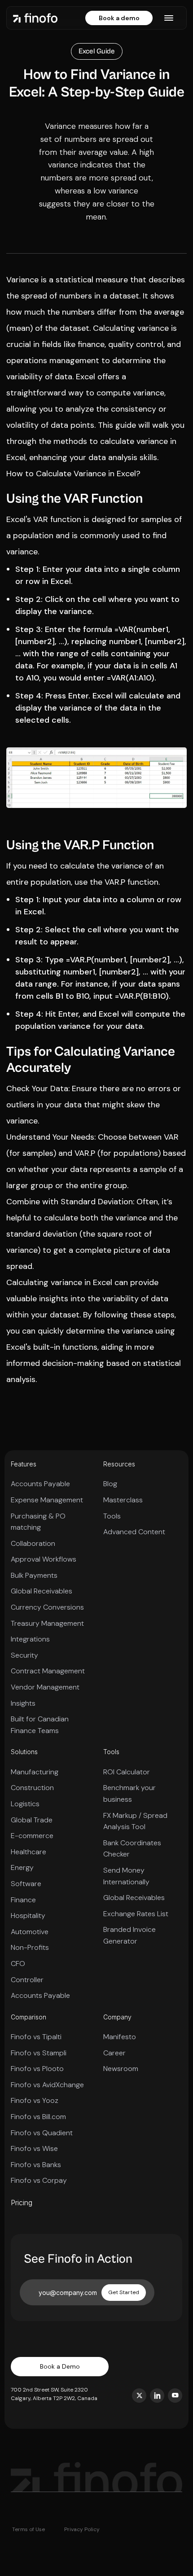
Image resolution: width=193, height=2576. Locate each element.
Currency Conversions (47, 1607)
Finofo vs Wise (34, 2148)
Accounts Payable (40, 1484)
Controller (27, 1980)
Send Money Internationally (126, 1876)
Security (24, 1655)
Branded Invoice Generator (129, 1935)
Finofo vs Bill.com (38, 2117)
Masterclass (123, 1500)
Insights (23, 1703)
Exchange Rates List (136, 1914)
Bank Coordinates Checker (132, 1849)
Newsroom (121, 2069)
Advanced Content (134, 1532)
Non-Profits (30, 1947)
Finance (23, 1900)
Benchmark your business (129, 1793)
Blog (110, 1484)
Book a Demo (60, 2366)
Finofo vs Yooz (35, 2100)
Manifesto (120, 2037)
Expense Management (47, 1500)
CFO (18, 1964)
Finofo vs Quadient (42, 2133)
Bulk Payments (34, 1575)
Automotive (30, 1932)
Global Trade (32, 1820)
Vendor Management (45, 1687)
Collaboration (33, 1543)
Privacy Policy (82, 2529)
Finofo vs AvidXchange (47, 2085)
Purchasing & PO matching (38, 1522)
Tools (112, 1516)
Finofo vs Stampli (39, 2053)
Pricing (22, 2203)
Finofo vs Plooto (37, 2069)
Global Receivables (42, 1591)
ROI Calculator (127, 1772)
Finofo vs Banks (36, 2165)
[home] (35, 18)
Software (26, 1884)
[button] (169, 18)
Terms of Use (29, 2529)
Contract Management (48, 1671)
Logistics (25, 1804)
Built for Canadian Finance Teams (40, 1725)
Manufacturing (35, 1772)
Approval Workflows (44, 1559)
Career (114, 2053)
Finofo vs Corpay (39, 2180)
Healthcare (29, 1852)
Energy (22, 1867)
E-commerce (32, 1836)
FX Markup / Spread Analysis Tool (135, 1821)
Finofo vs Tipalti (36, 2037)
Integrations (30, 1639)
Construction (32, 1788)
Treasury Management (47, 1623)
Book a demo (119, 18)
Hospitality (28, 1916)
